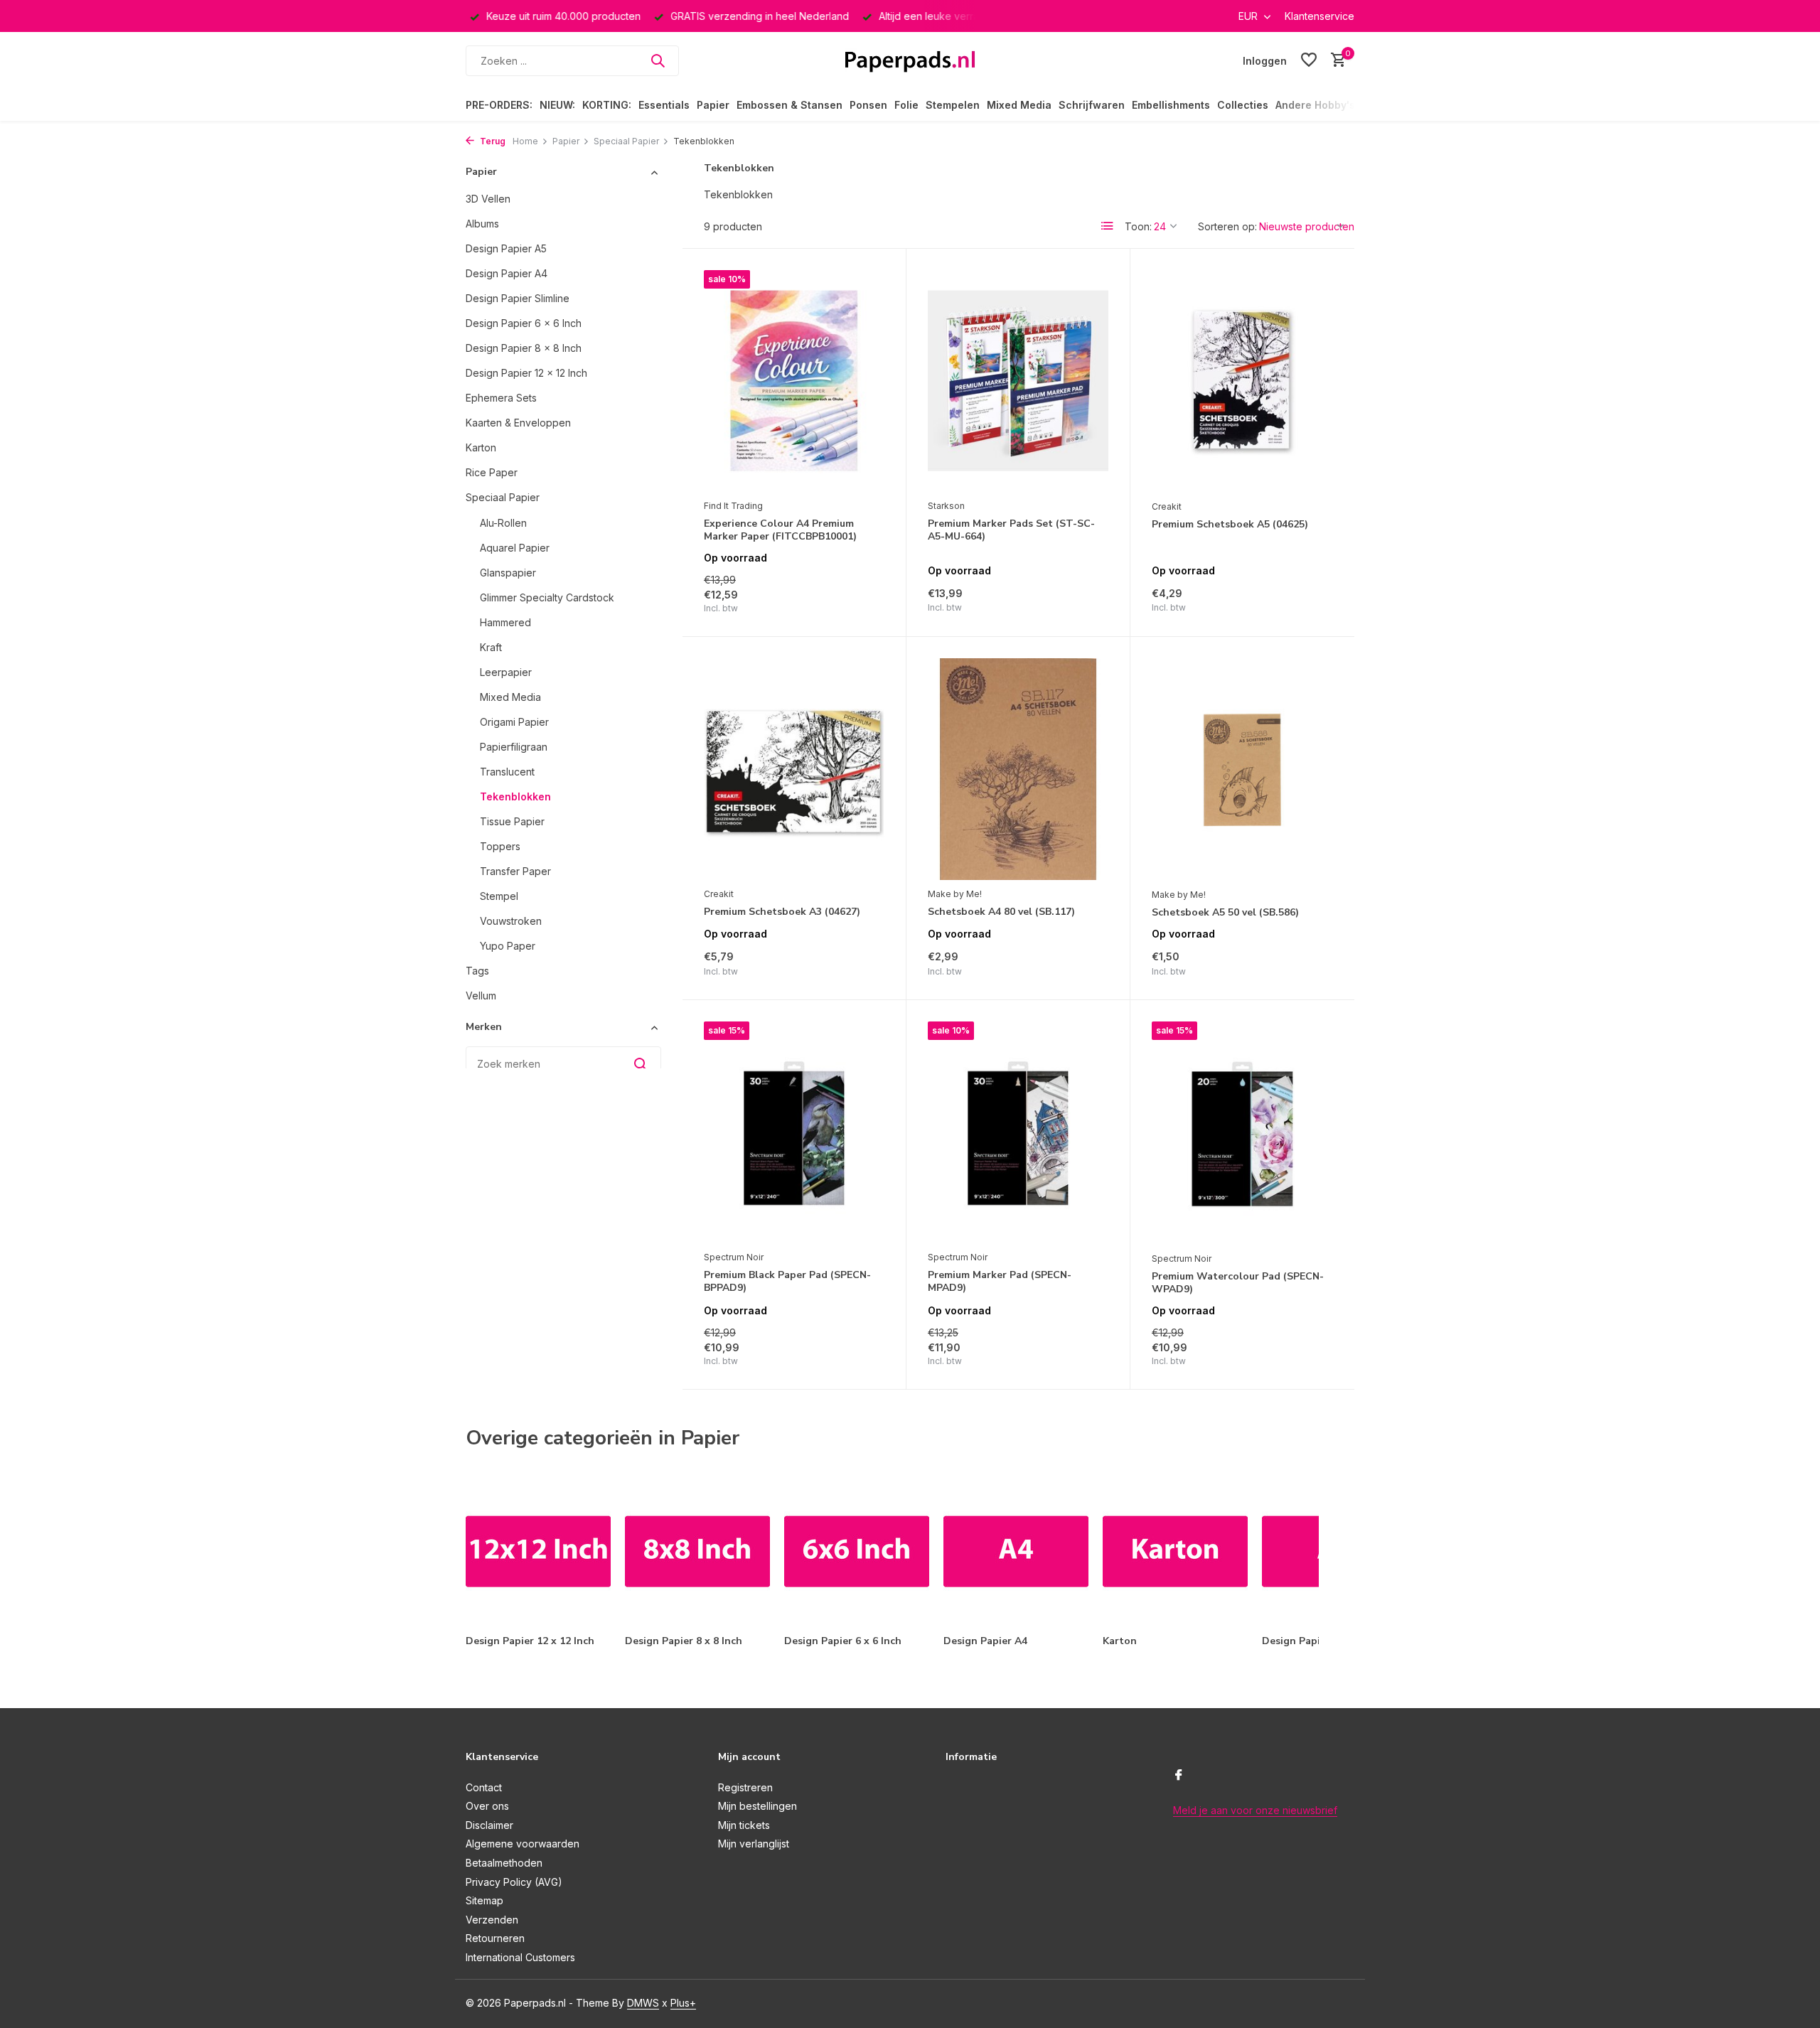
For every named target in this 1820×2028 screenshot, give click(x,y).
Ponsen (868, 105)
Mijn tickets (744, 1825)
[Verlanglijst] (1309, 60)
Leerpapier (506, 672)
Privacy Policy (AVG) (514, 1882)
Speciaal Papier (626, 141)
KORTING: (607, 105)
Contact (484, 1787)
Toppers (500, 846)
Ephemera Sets (501, 398)
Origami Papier (514, 722)
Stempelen (953, 105)
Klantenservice (1319, 16)
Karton (481, 447)
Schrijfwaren (1092, 105)
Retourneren (495, 1938)
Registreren (745, 1787)
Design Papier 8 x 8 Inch (524, 348)
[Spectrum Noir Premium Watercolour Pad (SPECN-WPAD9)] (1242, 1133)
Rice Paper (492, 472)
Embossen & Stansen (789, 105)
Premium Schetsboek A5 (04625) (1230, 525)
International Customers (520, 1957)
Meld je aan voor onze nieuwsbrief (1255, 1810)
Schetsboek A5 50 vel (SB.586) (1225, 913)
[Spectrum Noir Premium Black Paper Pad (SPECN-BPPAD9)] (794, 1132)
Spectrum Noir (734, 1257)
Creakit (1167, 506)
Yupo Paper (508, 946)
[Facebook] (1179, 1776)
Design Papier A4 (507, 273)
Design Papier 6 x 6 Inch (524, 323)
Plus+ (683, 2003)
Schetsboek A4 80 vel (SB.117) (1001, 912)
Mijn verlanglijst (754, 1844)
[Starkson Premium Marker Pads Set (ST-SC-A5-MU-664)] (1018, 381)
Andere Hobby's (1315, 105)
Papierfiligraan (514, 747)
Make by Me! (955, 894)
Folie (906, 105)
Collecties (1243, 105)
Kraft (491, 647)
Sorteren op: (1227, 226)
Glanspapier (508, 573)
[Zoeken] (658, 60)
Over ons (487, 1806)
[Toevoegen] (860, 600)
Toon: (1138, 226)
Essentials (664, 105)
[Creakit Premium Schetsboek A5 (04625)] (1242, 381)
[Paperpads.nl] (910, 60)
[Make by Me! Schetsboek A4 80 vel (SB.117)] (1018, 769)
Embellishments (1171, 105)
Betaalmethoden (504, 1863)
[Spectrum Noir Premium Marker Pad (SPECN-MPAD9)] (1018, 1132)
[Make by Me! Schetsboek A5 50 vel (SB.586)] (1242, 769)
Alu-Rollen (503, 523)
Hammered (505, 622)
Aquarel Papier (515, 548)
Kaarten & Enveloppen (518, 423)
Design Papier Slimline (518, 298)
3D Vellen (488, 199)
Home (525, 141)
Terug (492, 141)
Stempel (499, 896)
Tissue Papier (512, 821)
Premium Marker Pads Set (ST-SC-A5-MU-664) (1011, 530)
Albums (482, 224)
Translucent (507, 772)
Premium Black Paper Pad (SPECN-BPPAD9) (787, 1282)
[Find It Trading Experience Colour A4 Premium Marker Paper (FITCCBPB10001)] (794, 381)
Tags (477, 971)
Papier (713, 105)
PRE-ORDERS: (499, 105)
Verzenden (492, 1920)
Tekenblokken (515, 796)
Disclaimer (489, 1825)
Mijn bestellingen (758, 1806)
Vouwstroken (511, 921)
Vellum (481, 996)
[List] (1108, 226)
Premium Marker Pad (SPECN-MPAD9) (1000, 1282)
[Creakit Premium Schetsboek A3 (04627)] (794, 769)
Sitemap (485, 1900)
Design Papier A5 (506, 248)
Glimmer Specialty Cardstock (547, 597)
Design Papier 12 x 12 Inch (526, 373)
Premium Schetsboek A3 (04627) (782, 912)
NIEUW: (557, 105)
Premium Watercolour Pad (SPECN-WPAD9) (1238, 1283)
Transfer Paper (515, 871)
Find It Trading (733, 506)
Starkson (946, 506)
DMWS (643, 2003)
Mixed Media (1019, 105)
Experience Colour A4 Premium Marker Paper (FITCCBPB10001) (780, 530)
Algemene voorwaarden (523, 1844)
